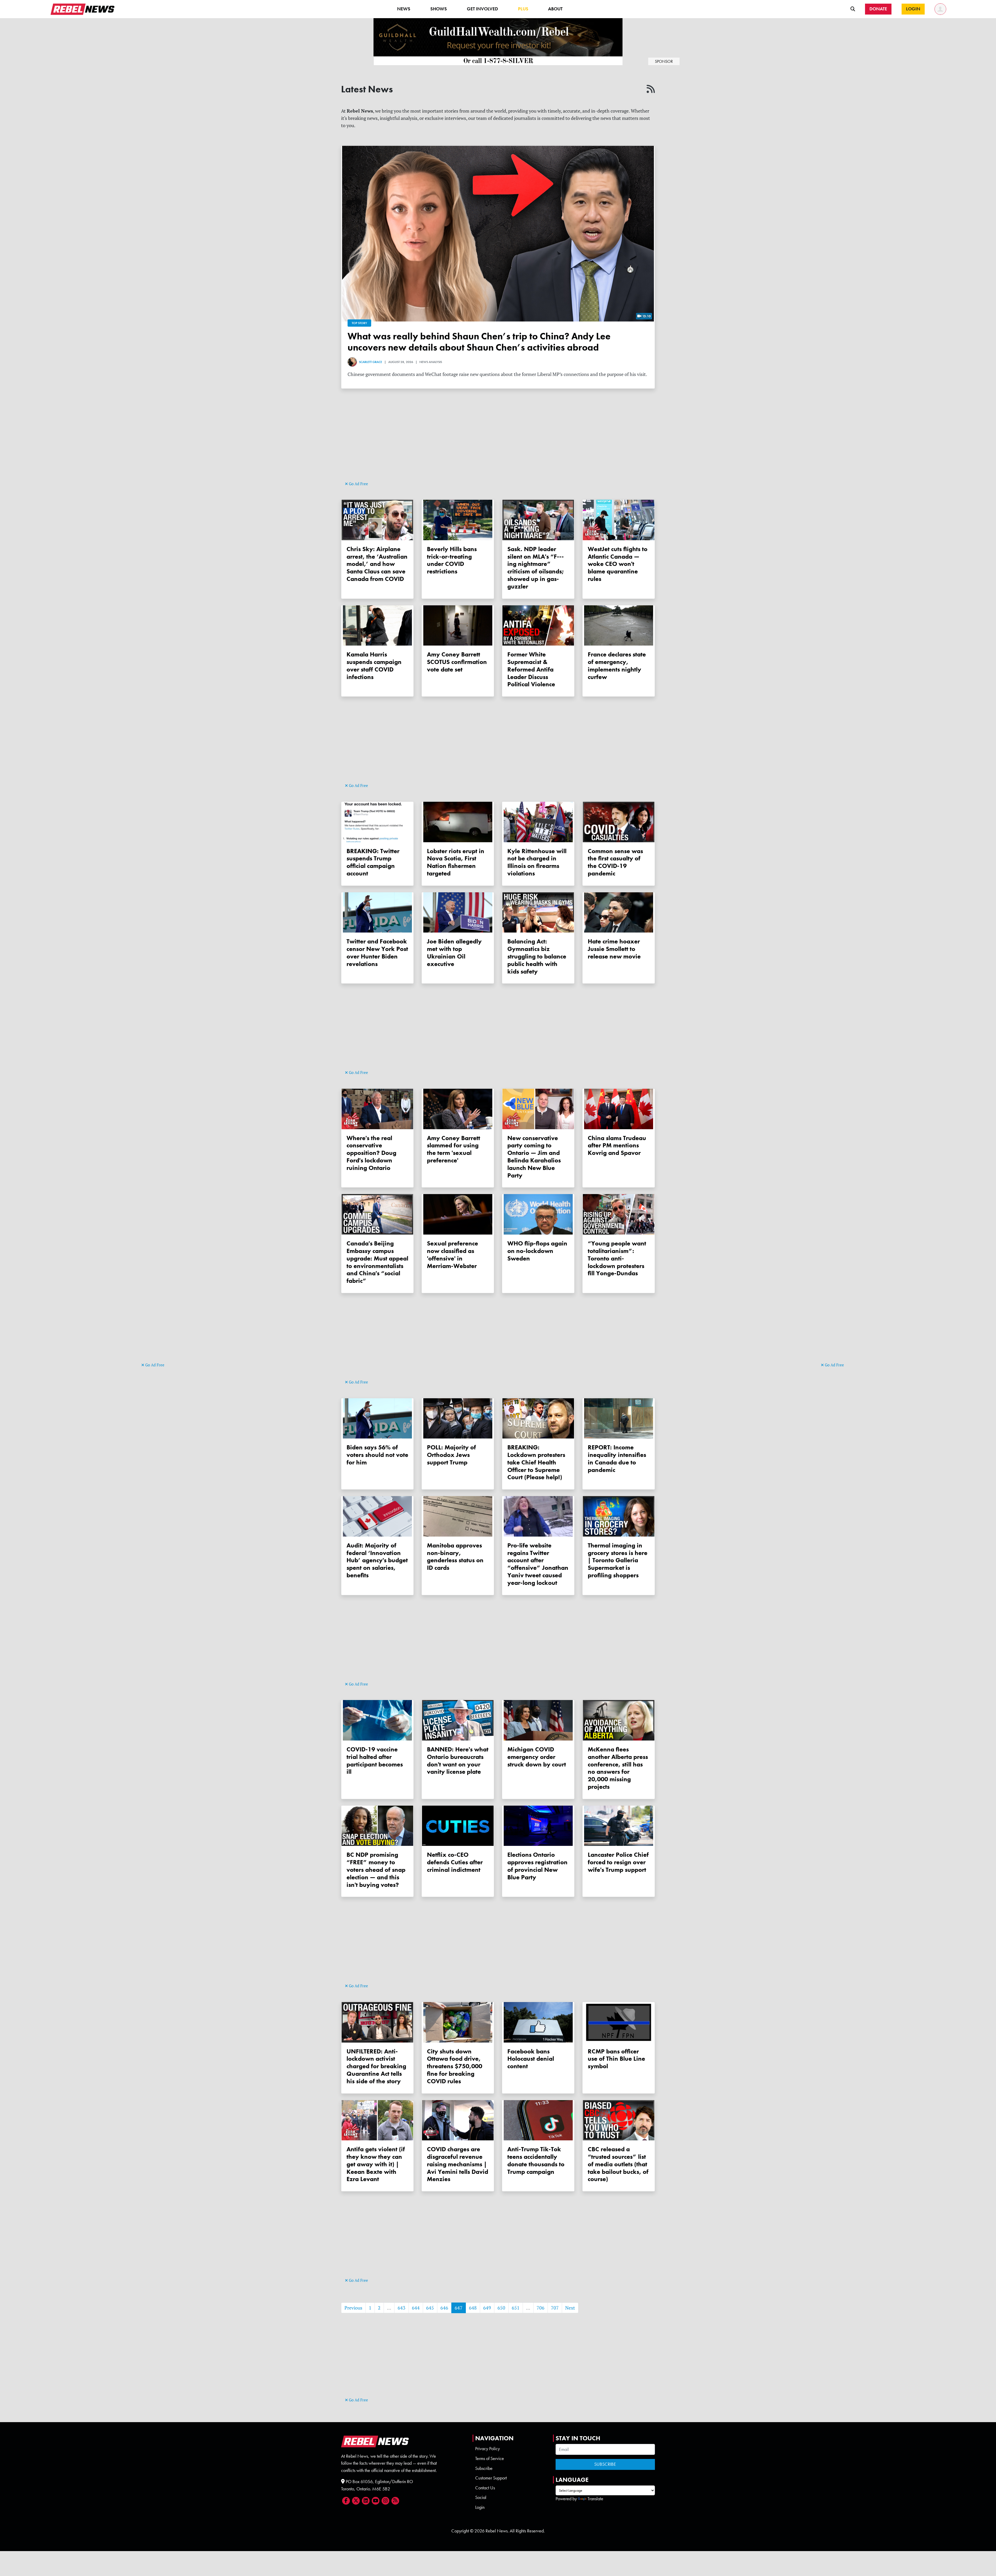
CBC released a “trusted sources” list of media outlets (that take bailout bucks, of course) (618, 2164)
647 (459, 2308)
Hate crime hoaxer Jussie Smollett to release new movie (614, 949)
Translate (595, 2499)
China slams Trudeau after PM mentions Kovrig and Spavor (617, 1145)
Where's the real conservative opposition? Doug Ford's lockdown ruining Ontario (371, 1153)
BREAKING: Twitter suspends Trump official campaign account (373, 862)
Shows (439, 9)
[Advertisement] (162, 1281)
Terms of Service (490, 2458)
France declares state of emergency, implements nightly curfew (617, 665)
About (555, 9)
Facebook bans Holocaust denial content (531, 2059)
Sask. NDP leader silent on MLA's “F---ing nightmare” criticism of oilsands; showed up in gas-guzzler (536, 568)
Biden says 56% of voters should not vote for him (377, 1455)
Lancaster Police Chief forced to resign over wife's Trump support (618, 1862)
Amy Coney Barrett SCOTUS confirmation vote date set (457, 662)
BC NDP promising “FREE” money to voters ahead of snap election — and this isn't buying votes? (376, 1869)
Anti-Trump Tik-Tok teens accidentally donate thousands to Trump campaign (536, 2160)
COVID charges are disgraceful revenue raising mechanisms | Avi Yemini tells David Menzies (458, 2164)
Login (480, 2507)
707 (555, 2308)
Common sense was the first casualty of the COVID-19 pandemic (615, 862)
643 (402, 2308)
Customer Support (491, 2478)
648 (473, 2308)
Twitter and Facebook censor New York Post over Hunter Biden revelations (377, 952)
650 (501, 2308)
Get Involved (482, 9)
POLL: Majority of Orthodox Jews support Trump (451, 1455)
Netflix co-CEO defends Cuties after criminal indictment (455, 1862)
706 (541, 2308)
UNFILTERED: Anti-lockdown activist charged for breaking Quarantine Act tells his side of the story (376, 2066)
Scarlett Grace (371, 362)
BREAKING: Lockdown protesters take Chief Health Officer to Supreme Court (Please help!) (536, 1462)
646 (444, 2308)
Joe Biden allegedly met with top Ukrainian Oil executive (454, 952)
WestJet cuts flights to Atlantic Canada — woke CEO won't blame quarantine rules (618, 564)
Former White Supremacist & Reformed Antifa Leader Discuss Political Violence (531, 669)
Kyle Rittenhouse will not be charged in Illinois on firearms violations (537, 862)
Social (481, 2497)
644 (416, 2308)
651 (516, 2308)
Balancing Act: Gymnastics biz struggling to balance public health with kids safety (537, 956)
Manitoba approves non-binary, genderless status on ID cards (455, 1556)
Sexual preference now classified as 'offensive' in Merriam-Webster (452, 1254)
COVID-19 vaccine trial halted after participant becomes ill (375, 1760)
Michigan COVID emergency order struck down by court (537, 1757)
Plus (523, 9)
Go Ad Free (154, 1365)
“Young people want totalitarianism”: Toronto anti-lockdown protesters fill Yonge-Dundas (617, 1258)
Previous (353, 2308)
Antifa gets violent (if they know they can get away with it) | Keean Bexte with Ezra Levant (376, 2164)
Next (570, 2308)
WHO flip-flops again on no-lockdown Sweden (537, 1251)
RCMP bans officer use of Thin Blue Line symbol (616, 2059)
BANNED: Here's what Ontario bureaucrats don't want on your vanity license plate (458, 1760)
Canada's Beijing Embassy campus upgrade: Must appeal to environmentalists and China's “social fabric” (377, 1262)
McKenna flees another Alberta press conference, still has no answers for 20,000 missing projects (618, 1768)
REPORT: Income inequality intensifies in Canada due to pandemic (617, 1458)
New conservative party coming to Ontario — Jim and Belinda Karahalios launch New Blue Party (534, 1157)
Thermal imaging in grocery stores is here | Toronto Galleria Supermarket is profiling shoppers (618, 1560)
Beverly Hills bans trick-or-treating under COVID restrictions (452, 560)
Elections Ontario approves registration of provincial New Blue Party (537, 1866)
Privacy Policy (487, 2449)
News (404, 9)
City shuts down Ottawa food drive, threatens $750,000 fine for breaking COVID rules (455, 2066)
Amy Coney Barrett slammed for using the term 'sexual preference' (454, 1149)
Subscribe (484, 2468)
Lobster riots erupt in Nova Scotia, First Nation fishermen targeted (456, 862)
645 (430, 2308)
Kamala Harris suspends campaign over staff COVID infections (374, 665)
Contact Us (485, 2488)
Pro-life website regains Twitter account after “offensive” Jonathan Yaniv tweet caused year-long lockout (538, 1564)
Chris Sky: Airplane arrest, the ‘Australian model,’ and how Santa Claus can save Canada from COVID (377, 564)
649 (487, 2308)
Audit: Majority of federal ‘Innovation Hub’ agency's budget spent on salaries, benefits (377, 1560)
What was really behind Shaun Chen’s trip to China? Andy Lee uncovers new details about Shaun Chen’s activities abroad (479, 342)
